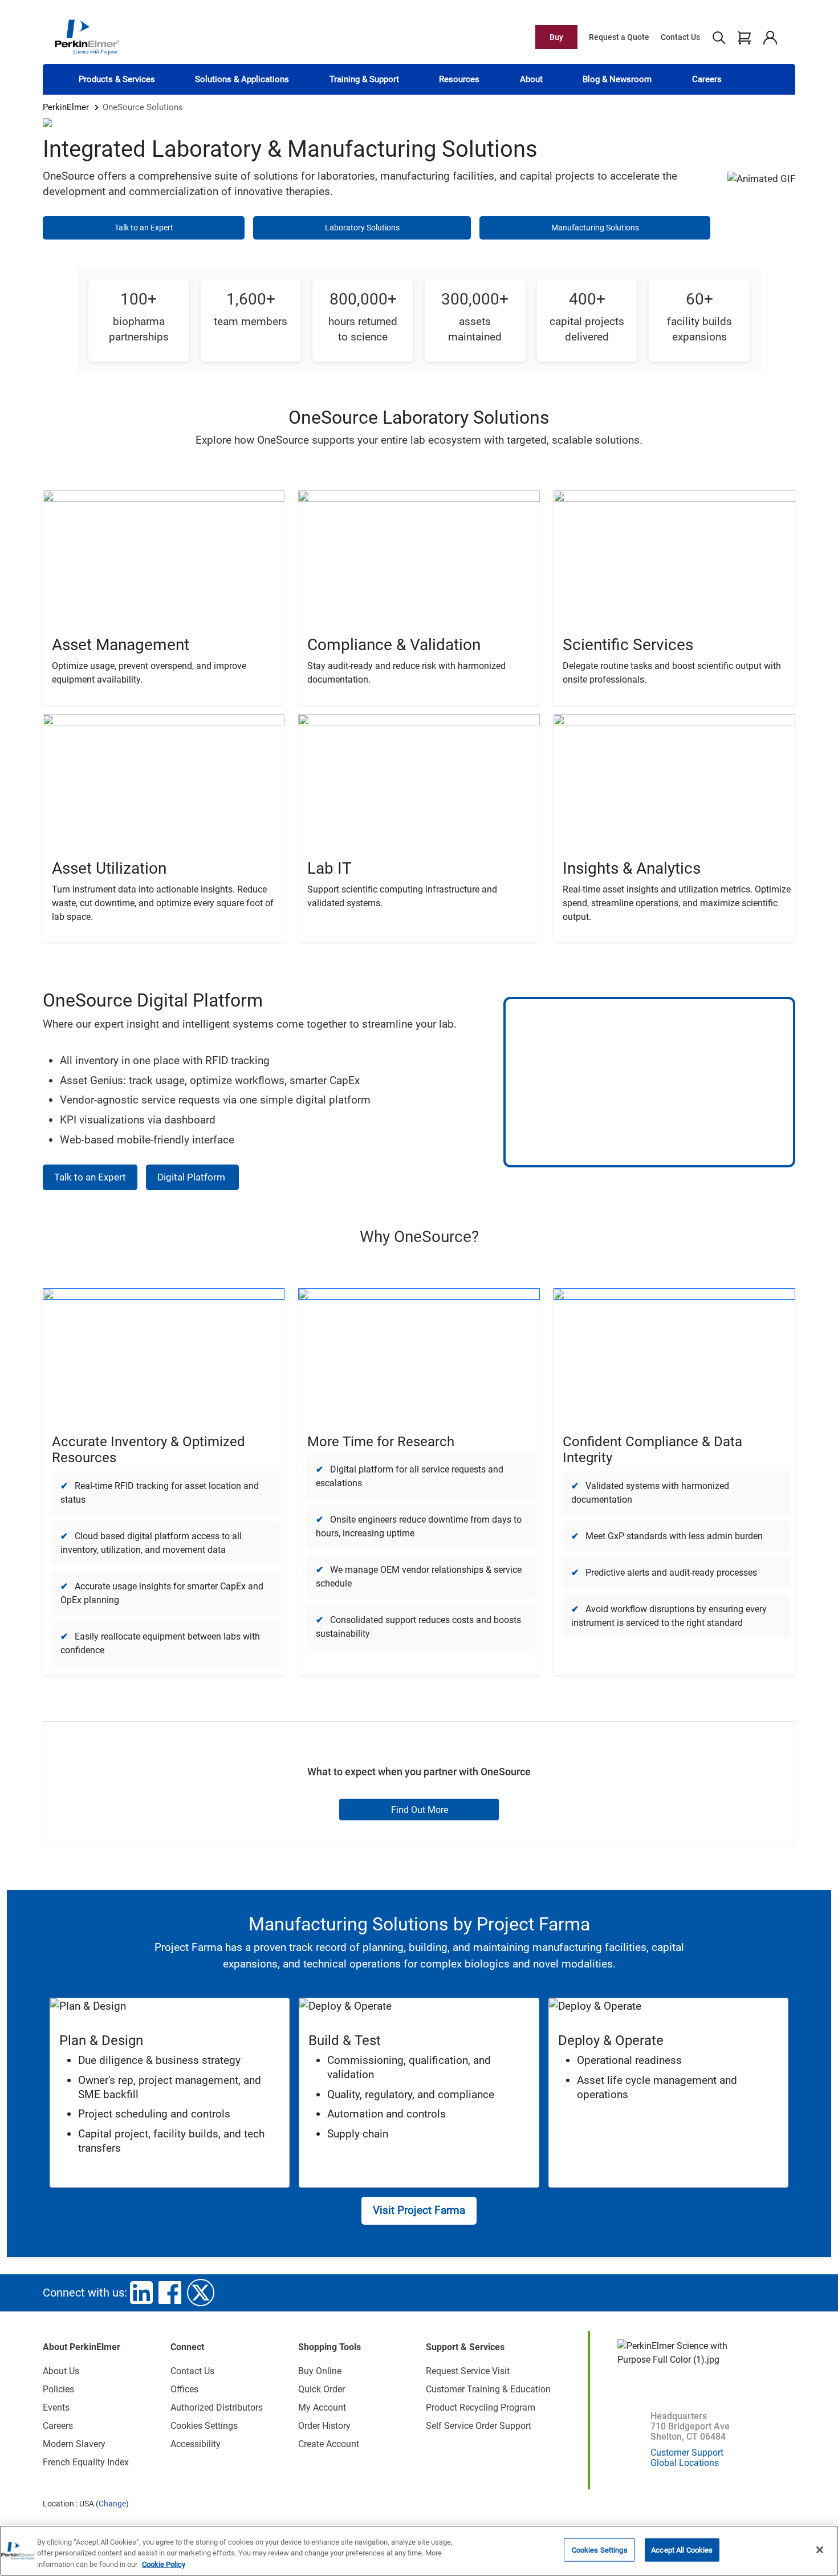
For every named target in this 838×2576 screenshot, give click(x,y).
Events (56, 2407)
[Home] (87, 36)
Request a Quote (619, 37)
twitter (201, 2293)
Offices (184, 2389)
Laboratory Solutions (362, 228)
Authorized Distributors (217, 2407)
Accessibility (196, 2444)
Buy (556, 37)
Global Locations (685, 2463)
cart (744, 37)
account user (770, 37)
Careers (707, 79)
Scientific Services (628, 645)
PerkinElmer (66, 107)
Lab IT (329, 868)
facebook (170, 2293)
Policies (58, 2389)
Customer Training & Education (488, 2389)
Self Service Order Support (479, 2426)
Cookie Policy (164, 2564)
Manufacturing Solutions (595, 228)
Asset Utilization (109, 868)
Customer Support (687, 2453)
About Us (61, 2371)
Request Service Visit (468, 2371)
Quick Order (322, 2389)
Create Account (329, 2444)
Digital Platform (192, 1177)
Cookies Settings (600, 2549)
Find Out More (420, 1810)
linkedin (141, 2293)
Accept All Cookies (682, 2549)
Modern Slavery (74, 2444)
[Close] (820, 2550)
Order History (324, 2426)
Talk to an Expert (144, 228)
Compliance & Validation (394, 645)
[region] (419, 2551)
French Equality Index (86, 2462)
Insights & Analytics (632, 868)
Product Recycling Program (481, 2407)
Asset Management (121, 645)
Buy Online (320, 2371)
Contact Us (680, 37)
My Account (322, 2407)
